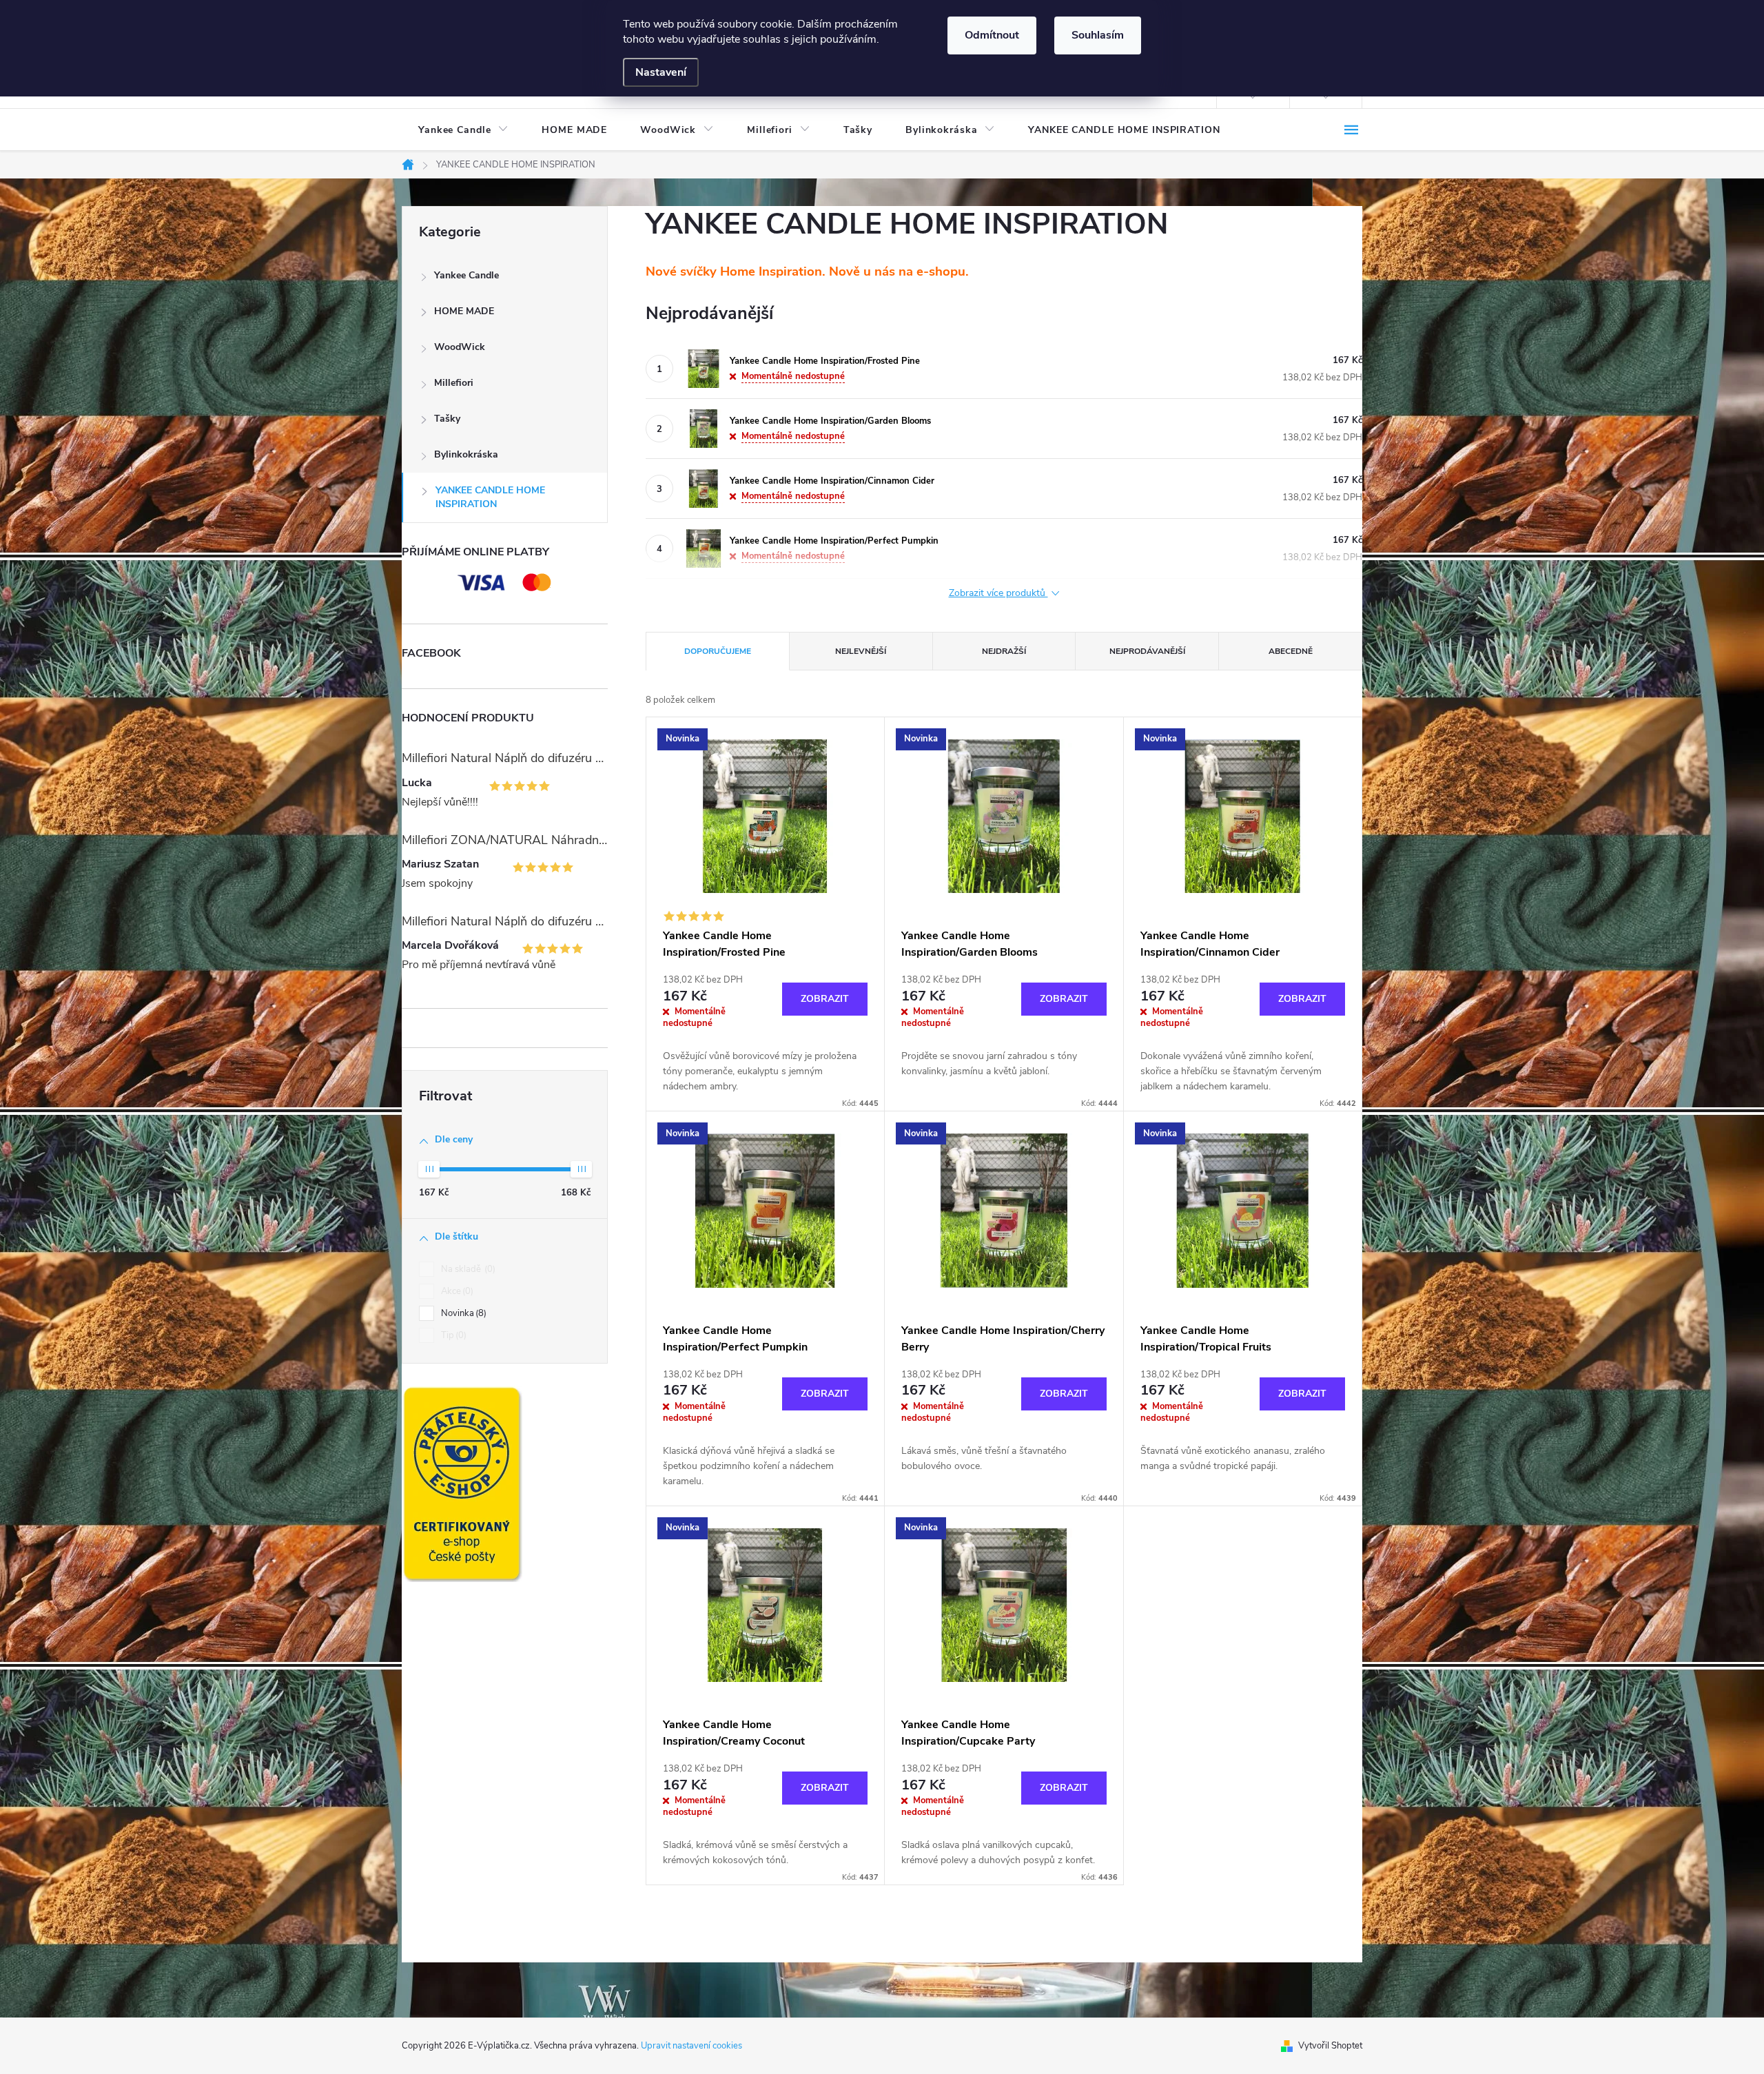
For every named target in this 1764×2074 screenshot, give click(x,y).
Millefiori (454, 383)
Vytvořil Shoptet (1330, 2046)
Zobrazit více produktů (998, 594)
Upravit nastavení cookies (691, 2046)
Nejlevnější (861, 651)
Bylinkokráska (466, 454)
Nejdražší (1004, 651)
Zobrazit (825, 999)
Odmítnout (992, 35)
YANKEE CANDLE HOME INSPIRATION (490, 497)
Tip (452, 1335)
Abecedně (1291, 651)
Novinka (462, 1313)
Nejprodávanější (1147, 651)
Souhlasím (1098, 35)
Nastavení (661, 72)
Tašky (447, 419)
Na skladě (467, 1269)
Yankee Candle (466, 275)
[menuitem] (463, 130)
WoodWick (460, 347)
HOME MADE (464, 311)
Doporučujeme (718, 651)
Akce (456, 1291)
